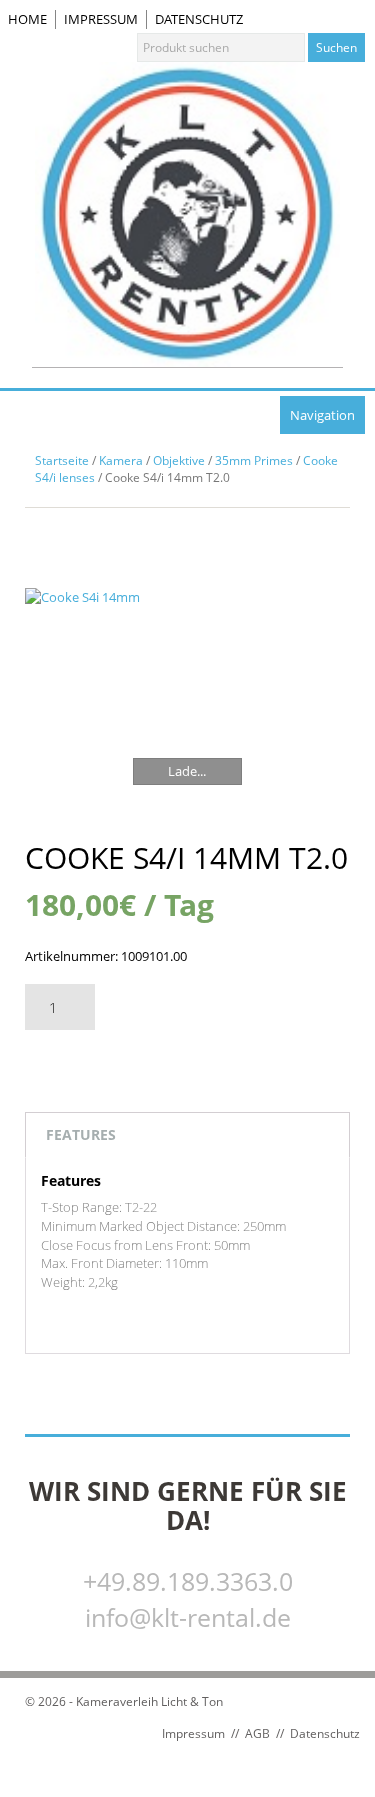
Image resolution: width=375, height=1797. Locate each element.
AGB (257, 1733)
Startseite (62, 460)
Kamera (121, 460)
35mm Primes (254, 460)
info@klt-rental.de (188, 1617)
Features (81, 1134)
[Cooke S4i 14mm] (187, 702)
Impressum (101, 19)
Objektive (179, 460)
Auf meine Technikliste (118, 1062)
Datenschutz (199, 19)
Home (27, 19)
